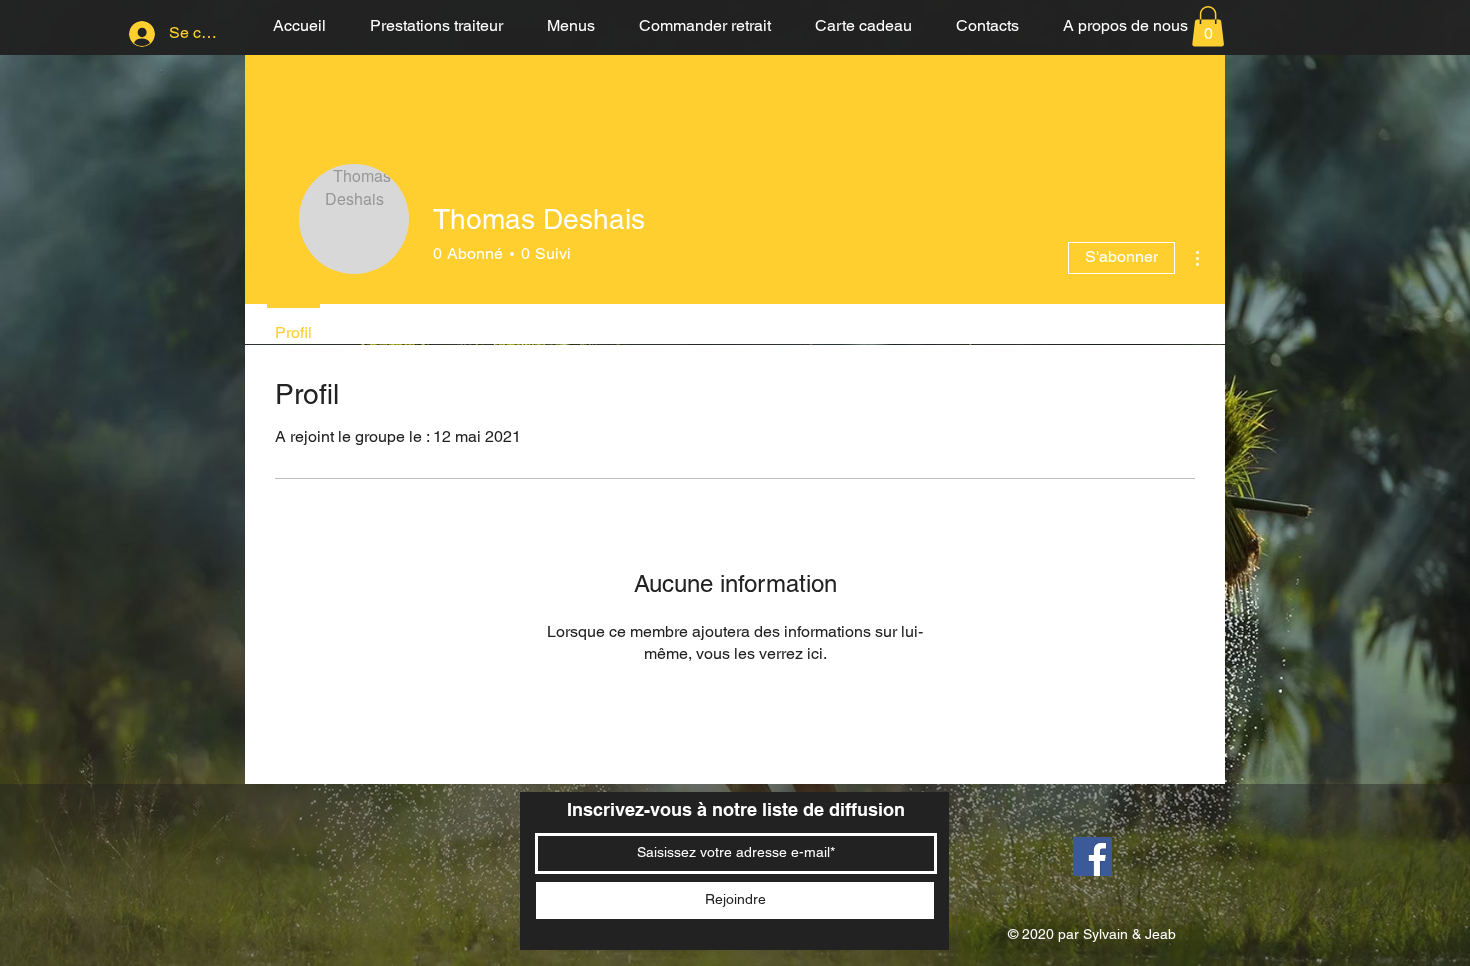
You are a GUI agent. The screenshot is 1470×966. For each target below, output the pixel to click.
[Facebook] (1092, 856)
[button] (1208, 26)
